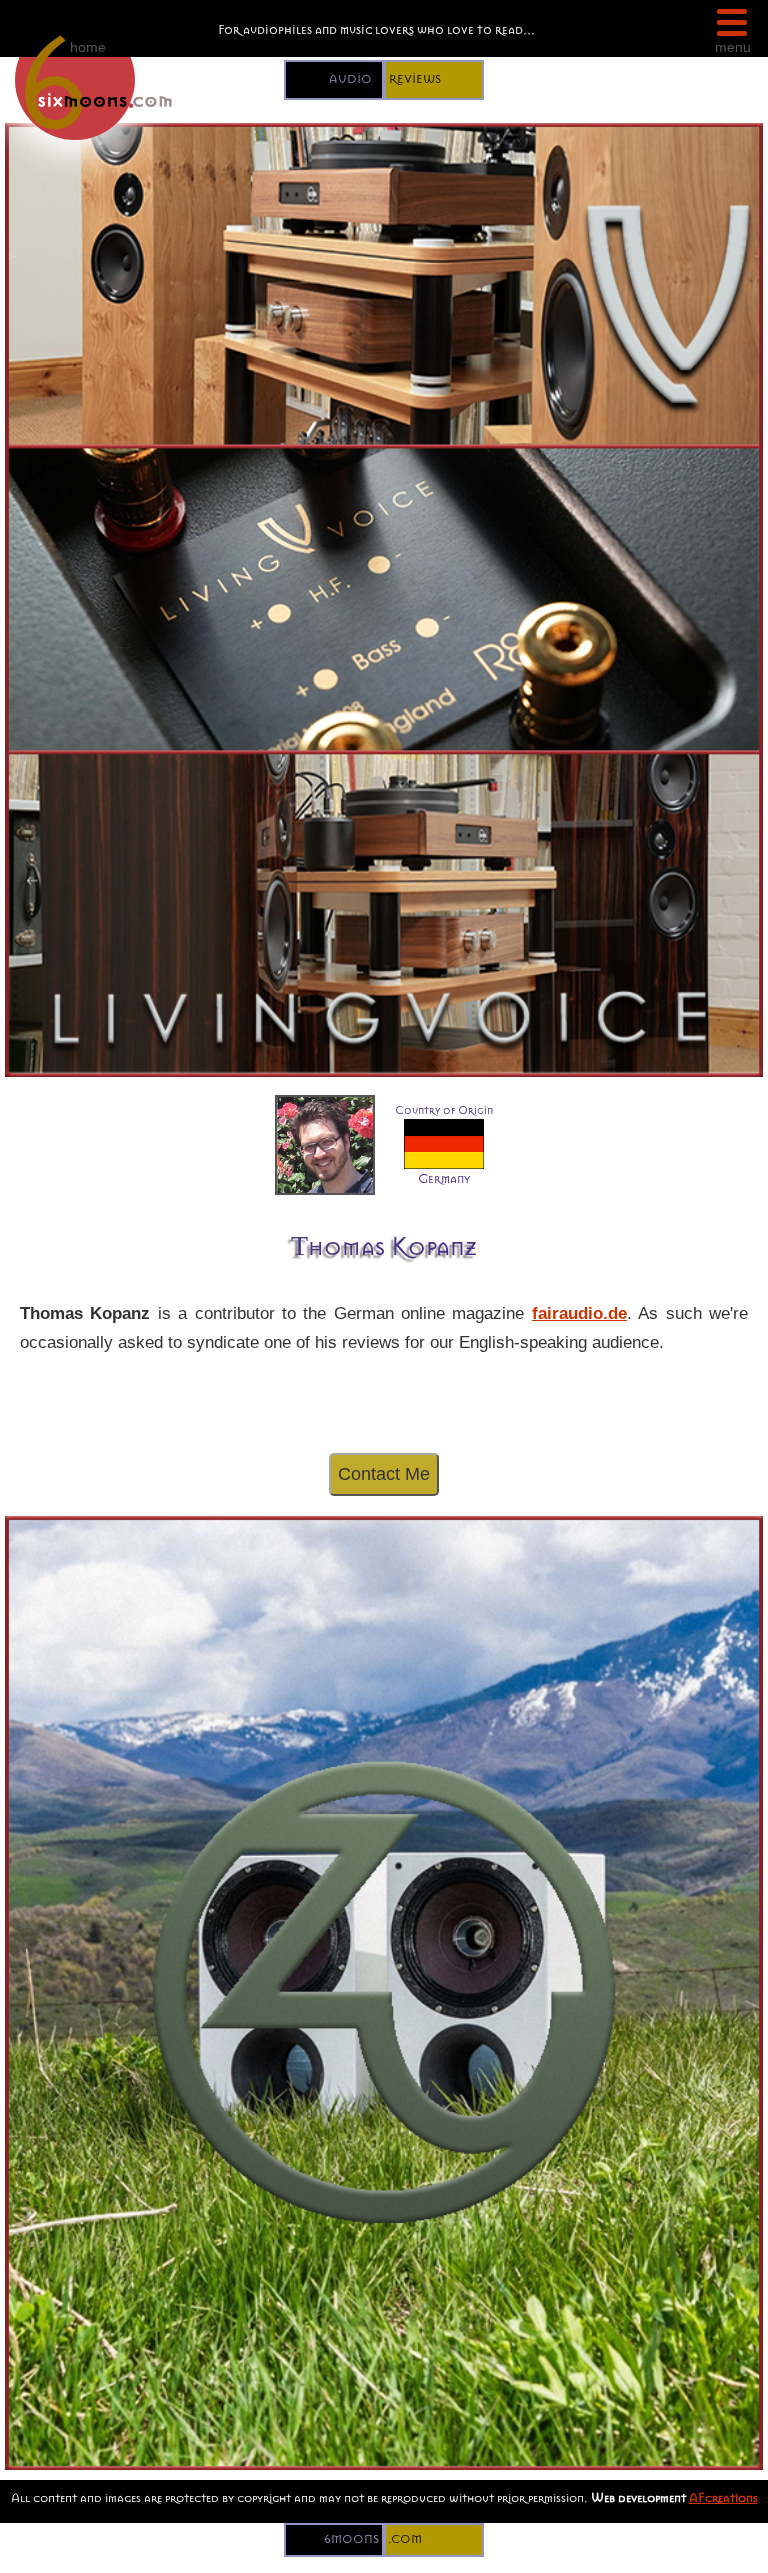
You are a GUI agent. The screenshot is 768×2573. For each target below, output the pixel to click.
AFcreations (723, 2497)
